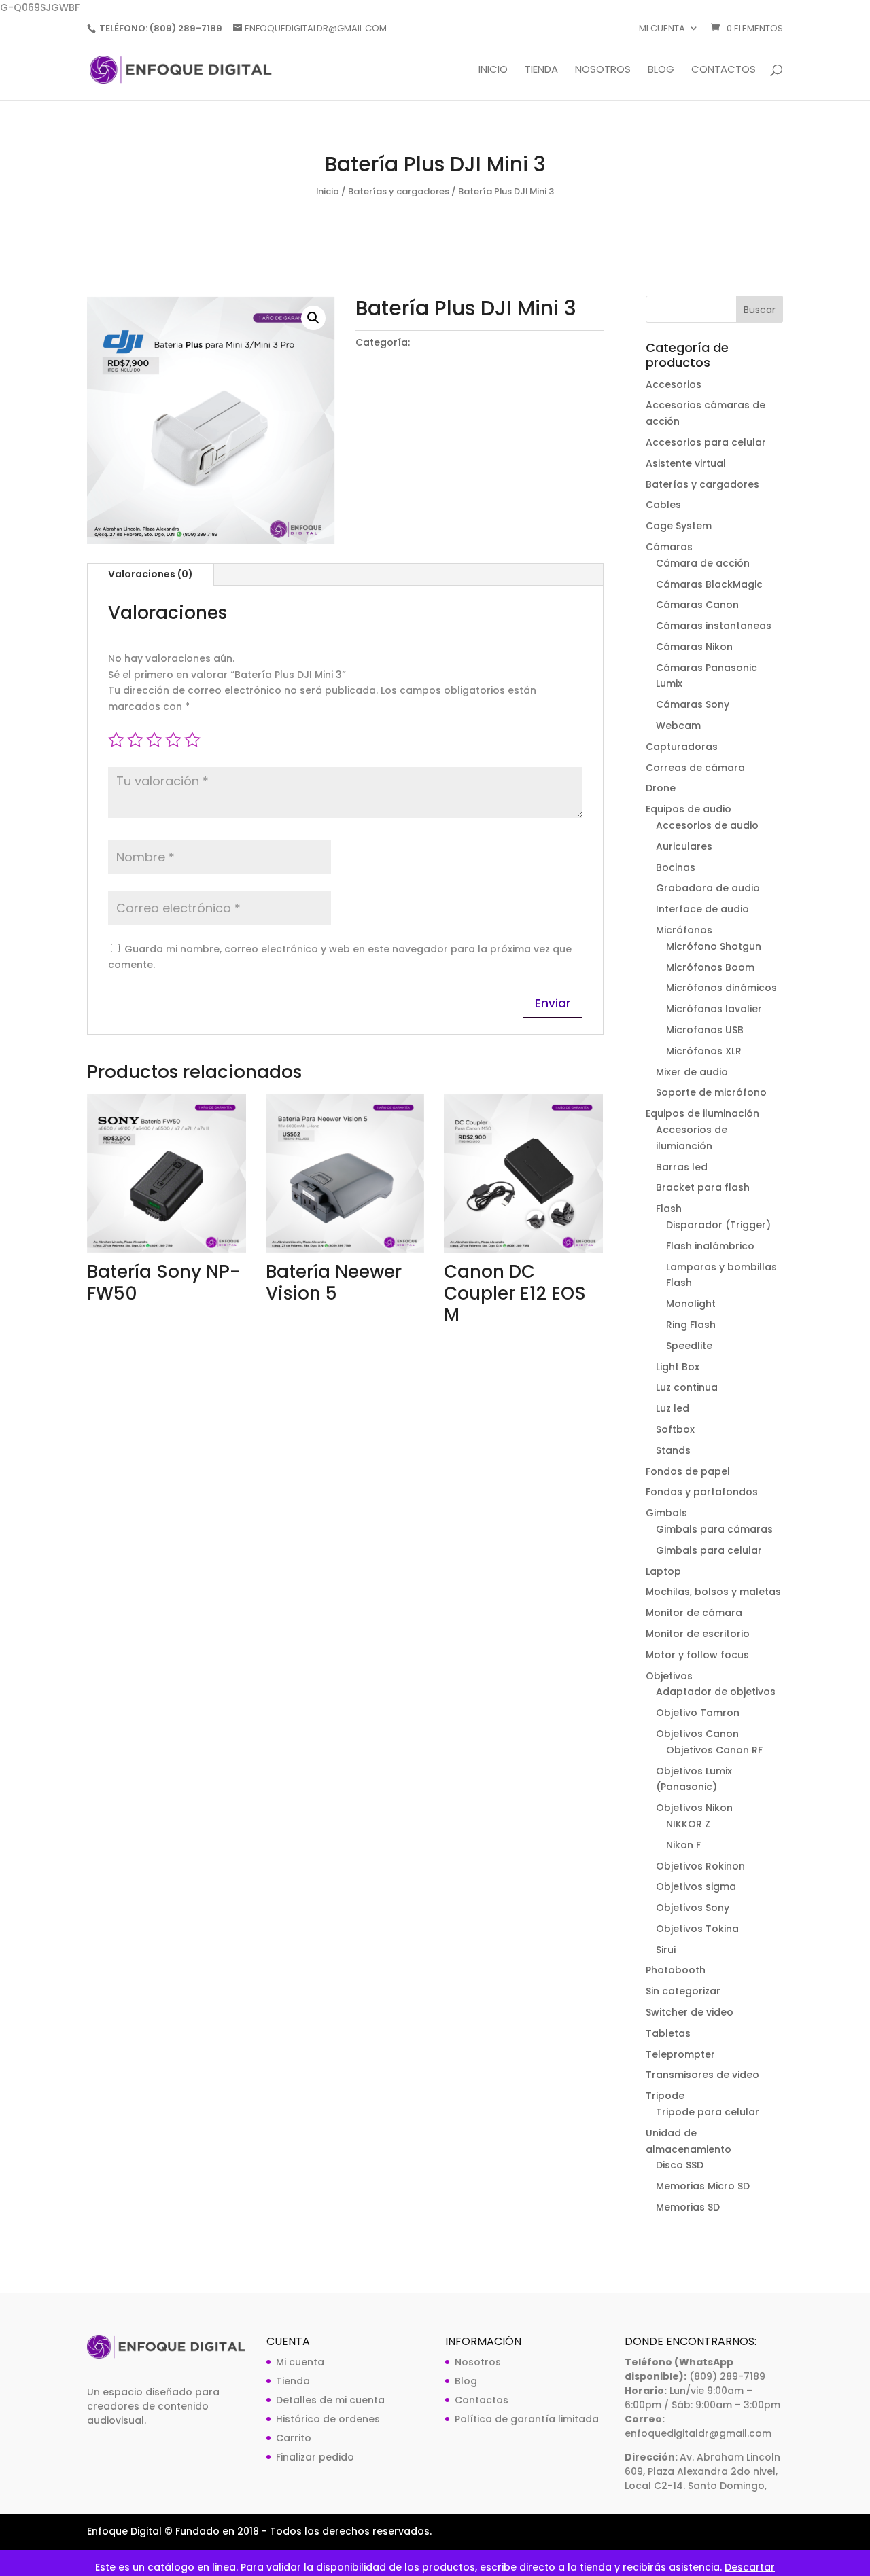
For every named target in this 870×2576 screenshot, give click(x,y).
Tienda (541, 70)
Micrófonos (684, 930)
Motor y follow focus (697, 1655)
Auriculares (684, 846)
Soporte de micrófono (711, 1092)
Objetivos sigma (696, 1886)
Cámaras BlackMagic (709, 584)
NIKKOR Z (688, 1824)
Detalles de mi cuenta (330, 2400)
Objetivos (669, 1676)
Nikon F (683, 1845)
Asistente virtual (686, 463)
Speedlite (689, 1346)
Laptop (663, 1571)
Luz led (673, 1408)
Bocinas (676, 867)
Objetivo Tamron (698, 1713)
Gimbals (666, 1513)
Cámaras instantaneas (714, 626)
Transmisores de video (702, 2075)
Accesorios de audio (707, 825)
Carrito (294, 2438)
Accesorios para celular (706, 442)
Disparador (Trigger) (718, 1225)
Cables (663, 505)
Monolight (691, 1304)
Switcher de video (690, 2012)
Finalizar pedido (315, 2457)
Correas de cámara (695, 768)
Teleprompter (680, 2054)
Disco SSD (680, 2165)
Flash (669, 1209)
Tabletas (668, 2033)
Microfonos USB (705, 1030)
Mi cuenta (662, 29)
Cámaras (669, 547)
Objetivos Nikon (694, 1808)
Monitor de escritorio (698, 1634)
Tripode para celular (708, 2112)
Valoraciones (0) (151, 574)
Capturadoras (682, 747)
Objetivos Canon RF (714, 1750)
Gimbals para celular (709, 1550)
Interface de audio (702, 909)
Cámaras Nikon (694, 647)
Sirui (666, 1950)
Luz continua (687, 1387)
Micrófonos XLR (704, 1051)
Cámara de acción (703, 563)
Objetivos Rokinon (700, 1866)
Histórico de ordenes (328, 2419)
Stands (673, 1450)
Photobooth (676, 1970)
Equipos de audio (689, 809)
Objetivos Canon (697, 1734)
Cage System (679, 526)
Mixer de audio (692, 1072)
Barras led (682, 1167)
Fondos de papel (688, 1471)
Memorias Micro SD (703, 2186)
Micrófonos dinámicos (721, 988)
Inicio (493, 70)
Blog (661, 70)
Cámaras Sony (693, 704)
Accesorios (674, 384)
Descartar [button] (750, 2567)
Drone (661, 788)
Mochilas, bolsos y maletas (713, 1592)
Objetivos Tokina (697, 1929)
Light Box (678, 1367)
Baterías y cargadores (399, 191)
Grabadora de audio (708, 888)
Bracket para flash (703, 1187)
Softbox (675, 1429)
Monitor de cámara (694, 1613)
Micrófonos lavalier (714, 1009)
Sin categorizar (683, 1991)
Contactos (724, 70)
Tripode (665, 2096)
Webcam (678, 726)
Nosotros (603, 70)
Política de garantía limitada (527, 2419)
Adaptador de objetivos (716, 1692)
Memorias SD (688, 2207)
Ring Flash (691, 1325)
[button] (313, 318)
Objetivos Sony (693, 1908)
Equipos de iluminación (702, 1113)
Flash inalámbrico (710, 1246)
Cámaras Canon (697, 605)
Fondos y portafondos (702, 1492)
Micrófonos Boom (710, 967)
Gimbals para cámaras (714, 1529)
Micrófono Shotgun (714, 946)
